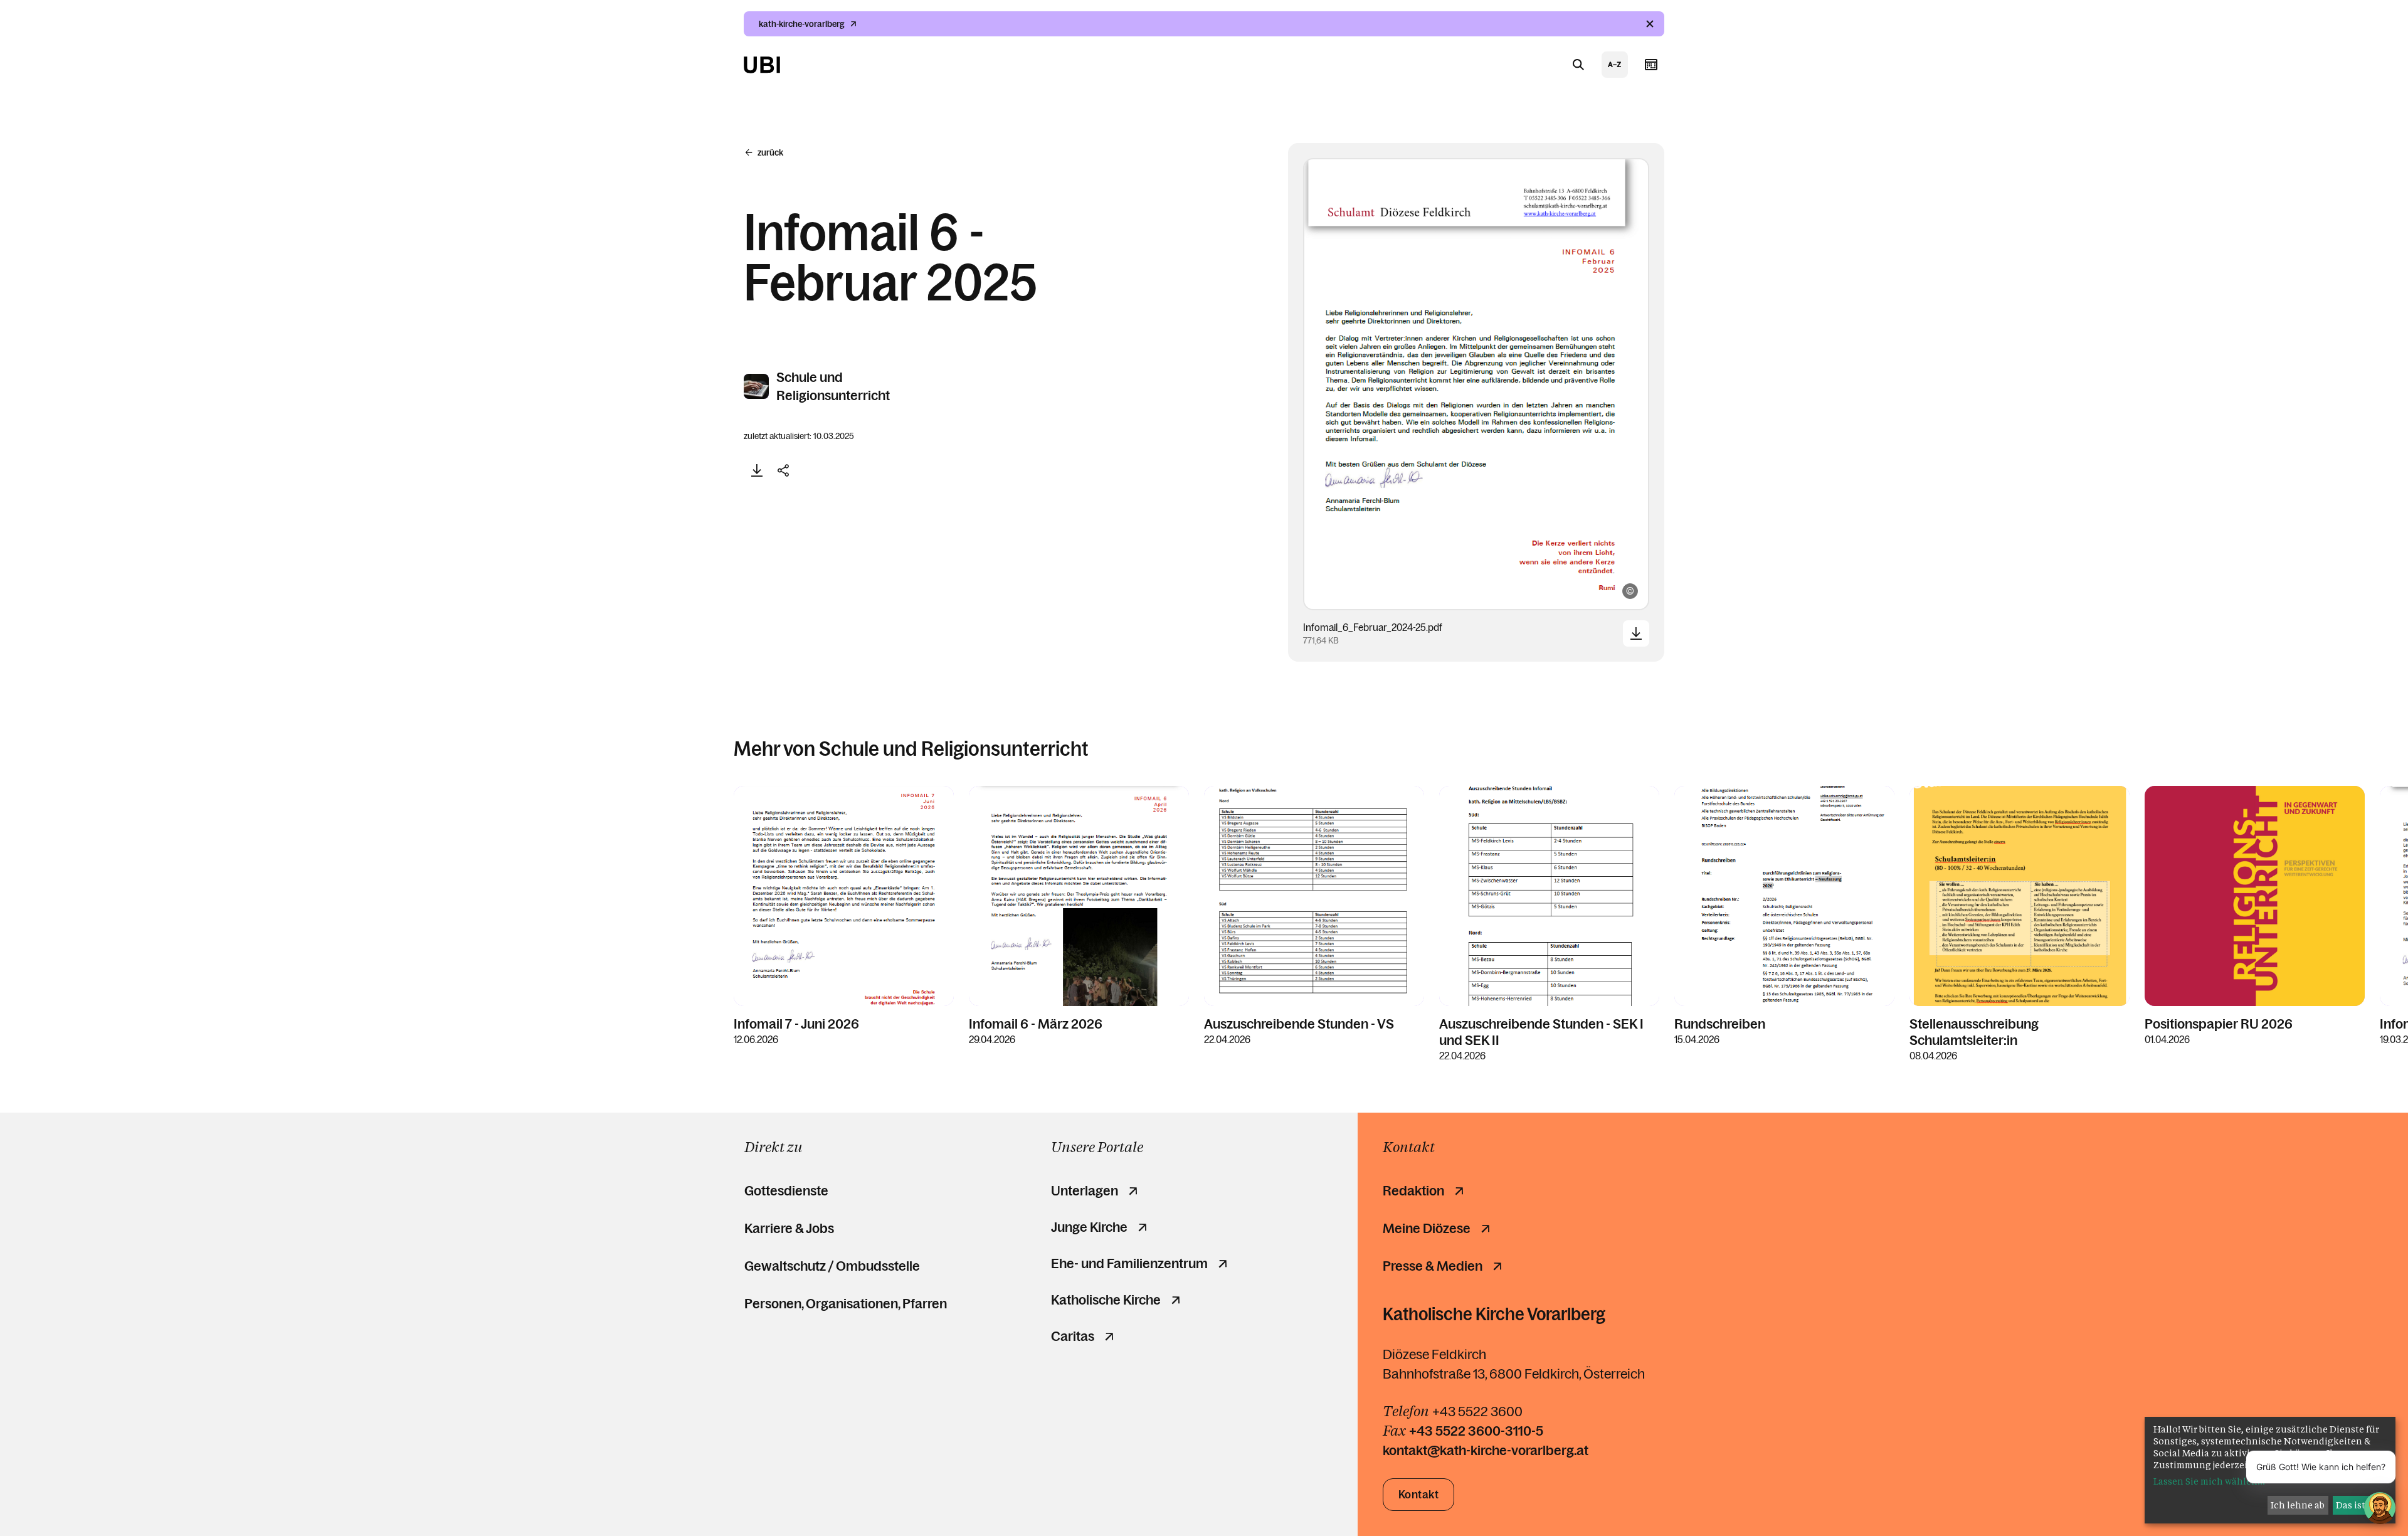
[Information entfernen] (1650, 24)
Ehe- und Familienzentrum (1129, 1264)
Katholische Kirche (1106, 1300)
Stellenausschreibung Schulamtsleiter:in (1974, 1032)
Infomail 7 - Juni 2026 (796, 1024)
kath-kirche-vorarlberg (802, 24)
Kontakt (1419, 1495)
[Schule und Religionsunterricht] (757, 386)
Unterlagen (1085, 1191)
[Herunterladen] (757, 470)
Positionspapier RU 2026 (2219, 1024)
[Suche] (1578, 65)
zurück (770, 152)
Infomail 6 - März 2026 (1036, 1024)
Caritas (1073, 1337)
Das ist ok (2357, 1505)
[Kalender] (1651, 65)
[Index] (1615, 65)
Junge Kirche (1089, 1227)
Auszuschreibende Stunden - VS (1299, 1024)
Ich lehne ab (2298, 1505)
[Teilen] (783, 470)
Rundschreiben (1720, 1024)
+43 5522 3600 (1477, 1412)
